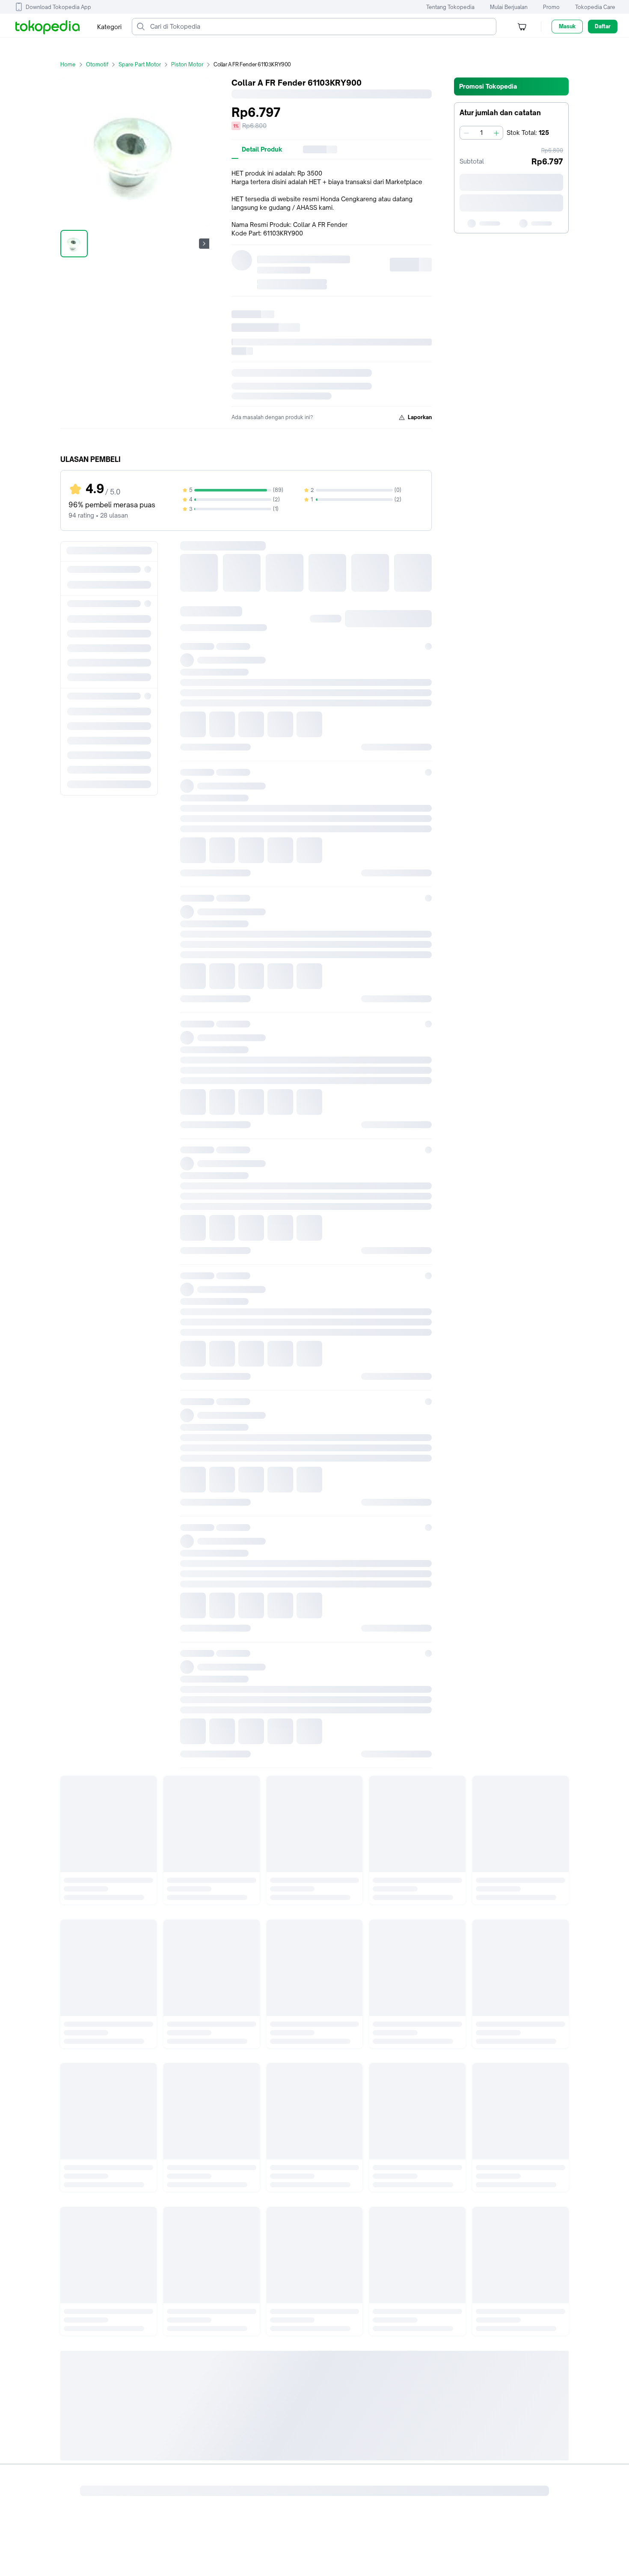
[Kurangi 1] (466, 133)
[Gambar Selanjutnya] (204, 244)
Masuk (567, 26)
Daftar (603, 26)
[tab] (262, 149)
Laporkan (420, 417)
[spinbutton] (481, 133)
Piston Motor (187, 64)
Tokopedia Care (595, 7)
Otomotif (97, 64)
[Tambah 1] (496, 133)
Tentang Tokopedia (450, 7)
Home (68, 64)
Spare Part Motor (140, 64)
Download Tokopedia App (58, 7)
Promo (551, 7)
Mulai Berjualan (509, 7)
